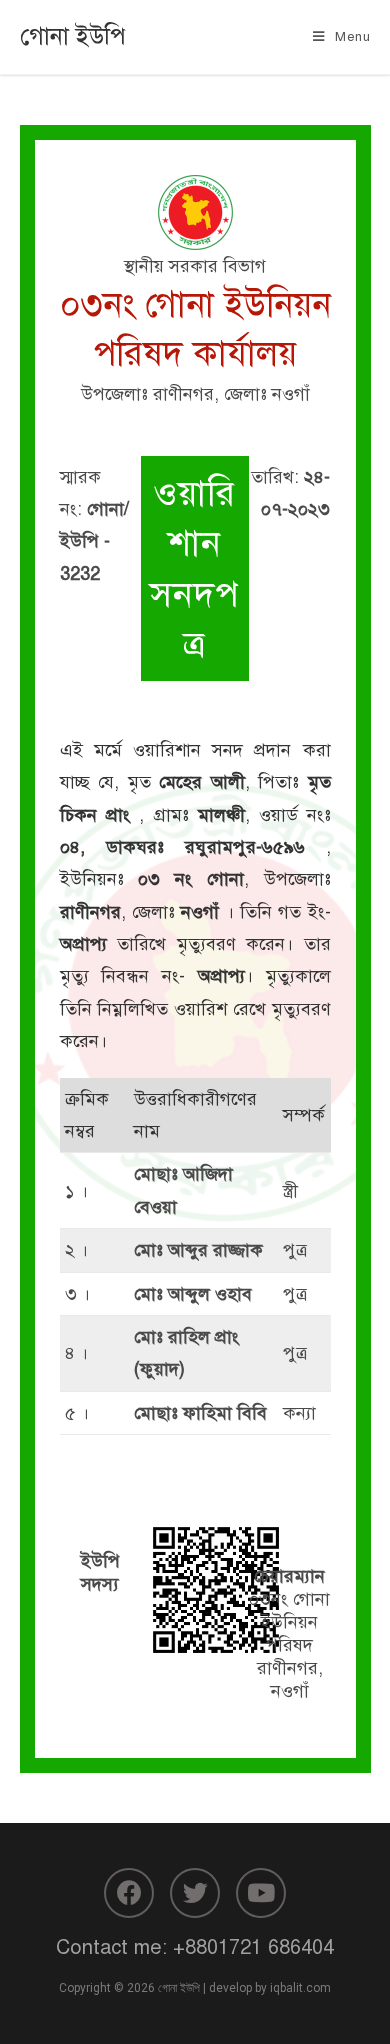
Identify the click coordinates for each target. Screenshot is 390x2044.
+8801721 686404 (253, 1947)
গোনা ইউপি (73, 36)
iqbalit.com (300, 1988)
